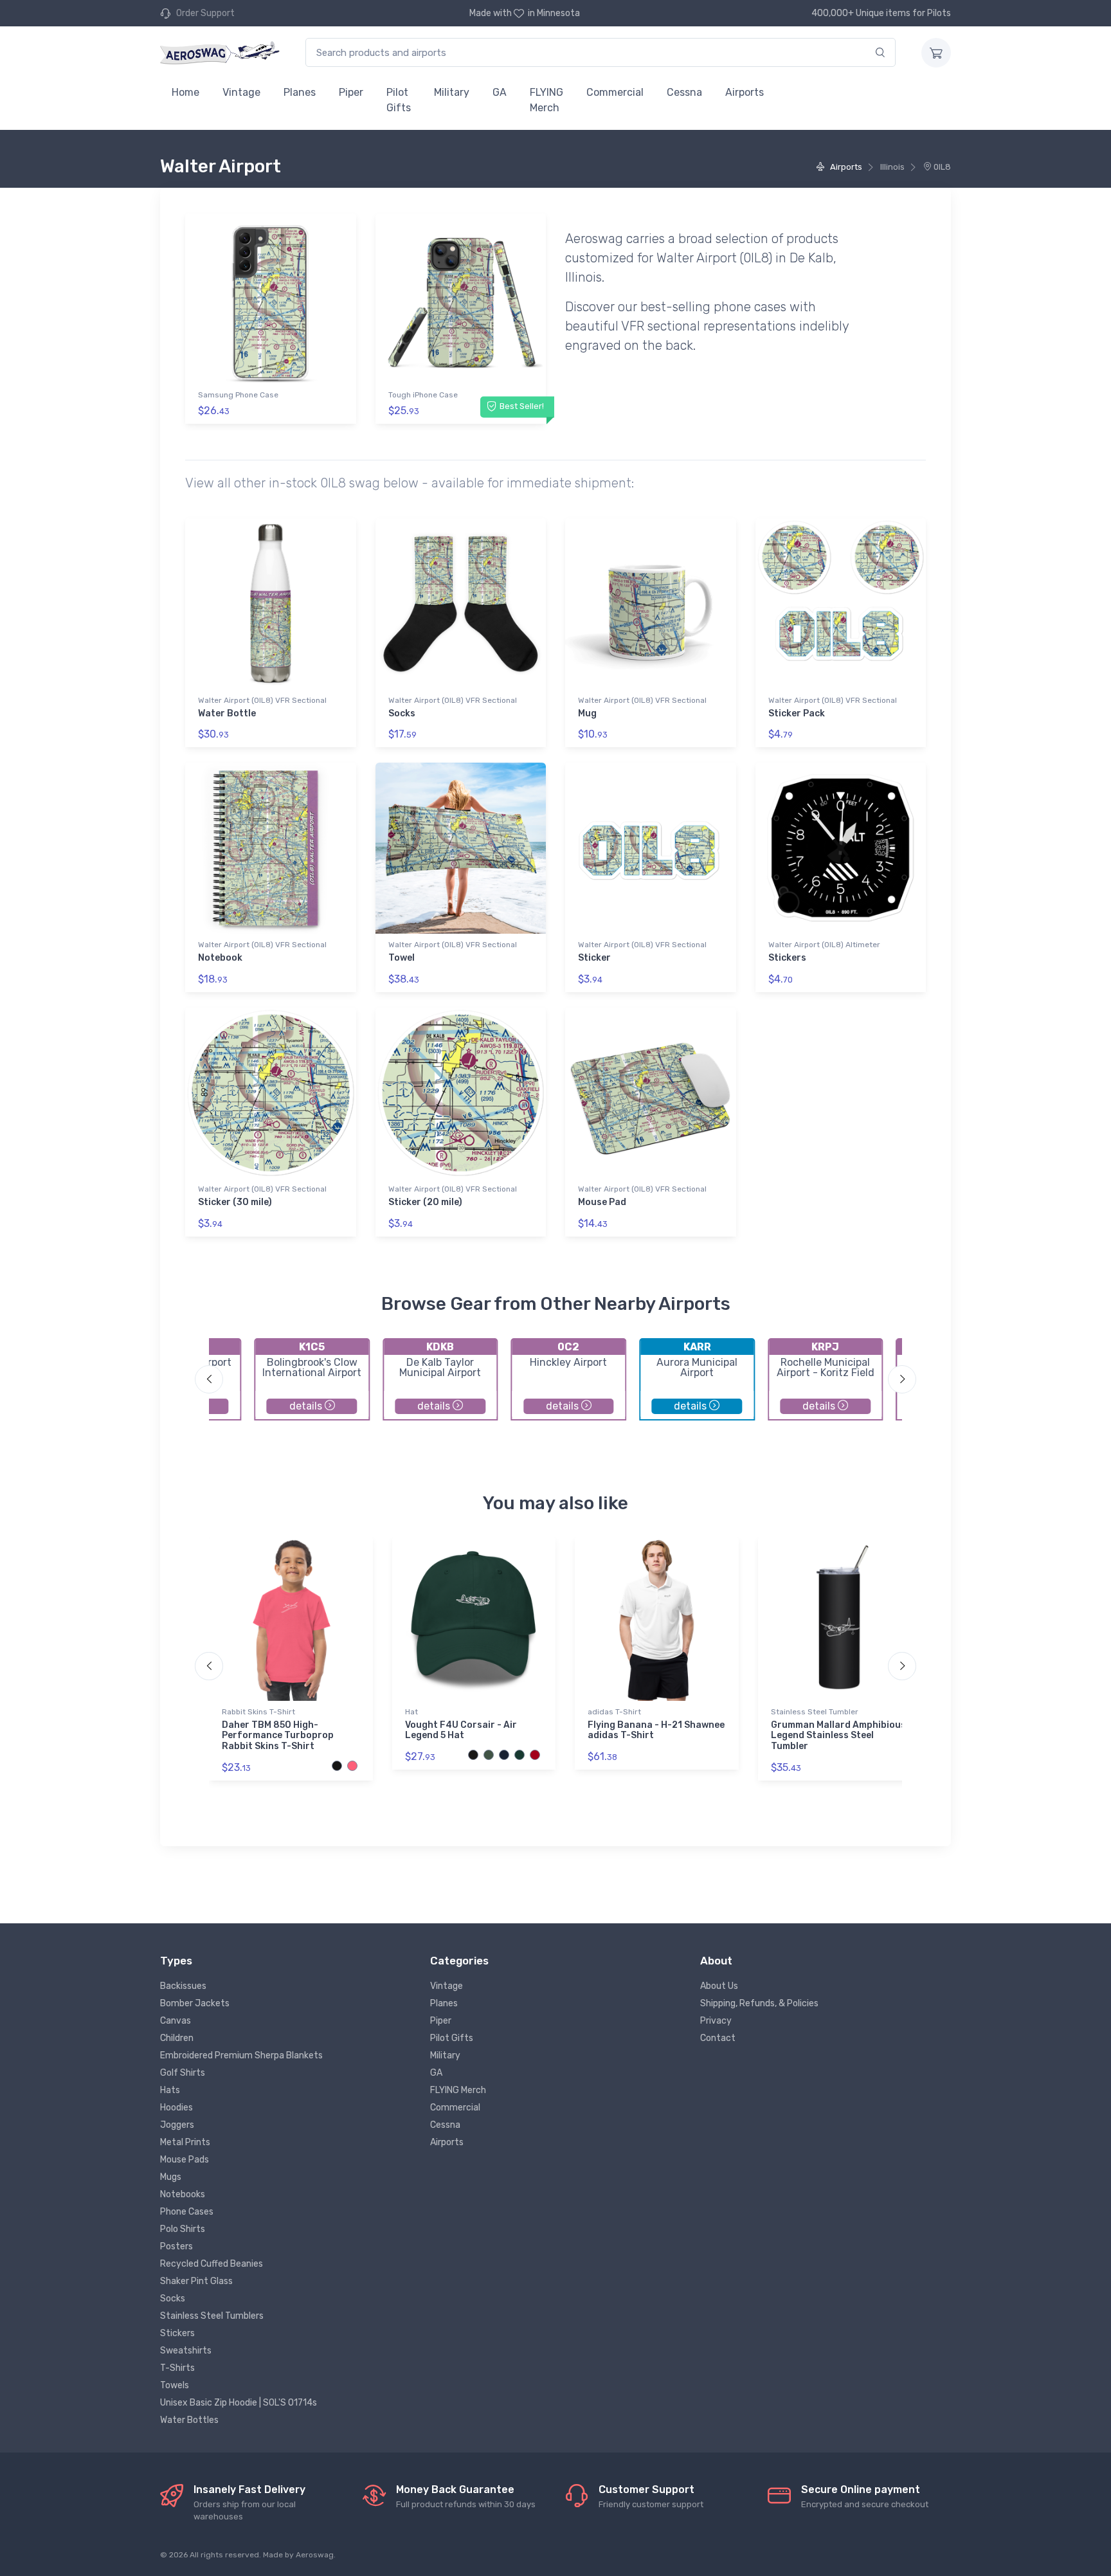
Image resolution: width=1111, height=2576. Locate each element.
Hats (170, 2090)
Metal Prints (185, 2142)
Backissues (183, 1986)
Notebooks (183, 2194)
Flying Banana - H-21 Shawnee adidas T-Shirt (656, 1730)
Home (185, 92)
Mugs (171, 2177)
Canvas (176, 2021)
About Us (719, 1986)
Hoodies (176, 2108)
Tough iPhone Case (423, 395)
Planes (300, 92)
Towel (402, 958)
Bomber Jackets (195, 2003)
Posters (176, 2246)
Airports (745, 92)
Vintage (241, 92)
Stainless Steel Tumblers (212, 2316)
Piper (351, 92)
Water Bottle (227, 713)
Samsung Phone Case (238, 395)
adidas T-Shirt (614, 1712)
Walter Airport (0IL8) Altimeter (824, 945)
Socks (402, 713)
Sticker (594, 958)
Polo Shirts (183, 2229)
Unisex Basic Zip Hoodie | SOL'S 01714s (239, 2403)
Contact (718, 2038)
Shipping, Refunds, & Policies (759, 2003)
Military (452, 92)
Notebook (220, 958)
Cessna (684, 92)
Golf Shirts (183, 2073)
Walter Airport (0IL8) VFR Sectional (262, 700)
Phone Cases (187, 2212)
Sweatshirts (186, 2351)
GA (500, 92)
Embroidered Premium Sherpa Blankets (241, 2055)
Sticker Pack (797, 713)
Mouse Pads (185, 2160)
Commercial (615, 92)
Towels (175, 2385)
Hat (411, 1712)
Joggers (177, 2125)
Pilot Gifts (399, 100)
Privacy (716, 2021)
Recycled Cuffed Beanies (212, 2264)
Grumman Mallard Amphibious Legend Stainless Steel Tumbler (838, 1736)
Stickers (787, 958)
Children (177, 2038)
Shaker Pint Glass (196, 2281)
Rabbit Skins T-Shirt (258, 1712)
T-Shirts (177, 2368)
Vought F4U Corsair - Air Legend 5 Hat (461, 1730)
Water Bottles (189, 2420)
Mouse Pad (602, 1202)
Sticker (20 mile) (425, 1202)
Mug (587, 713)
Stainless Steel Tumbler (815, 1712)
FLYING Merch (546, 100)
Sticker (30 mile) (235, 1202)
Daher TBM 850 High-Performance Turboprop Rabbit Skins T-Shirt (278, 1736)
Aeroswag (315, 2555)
